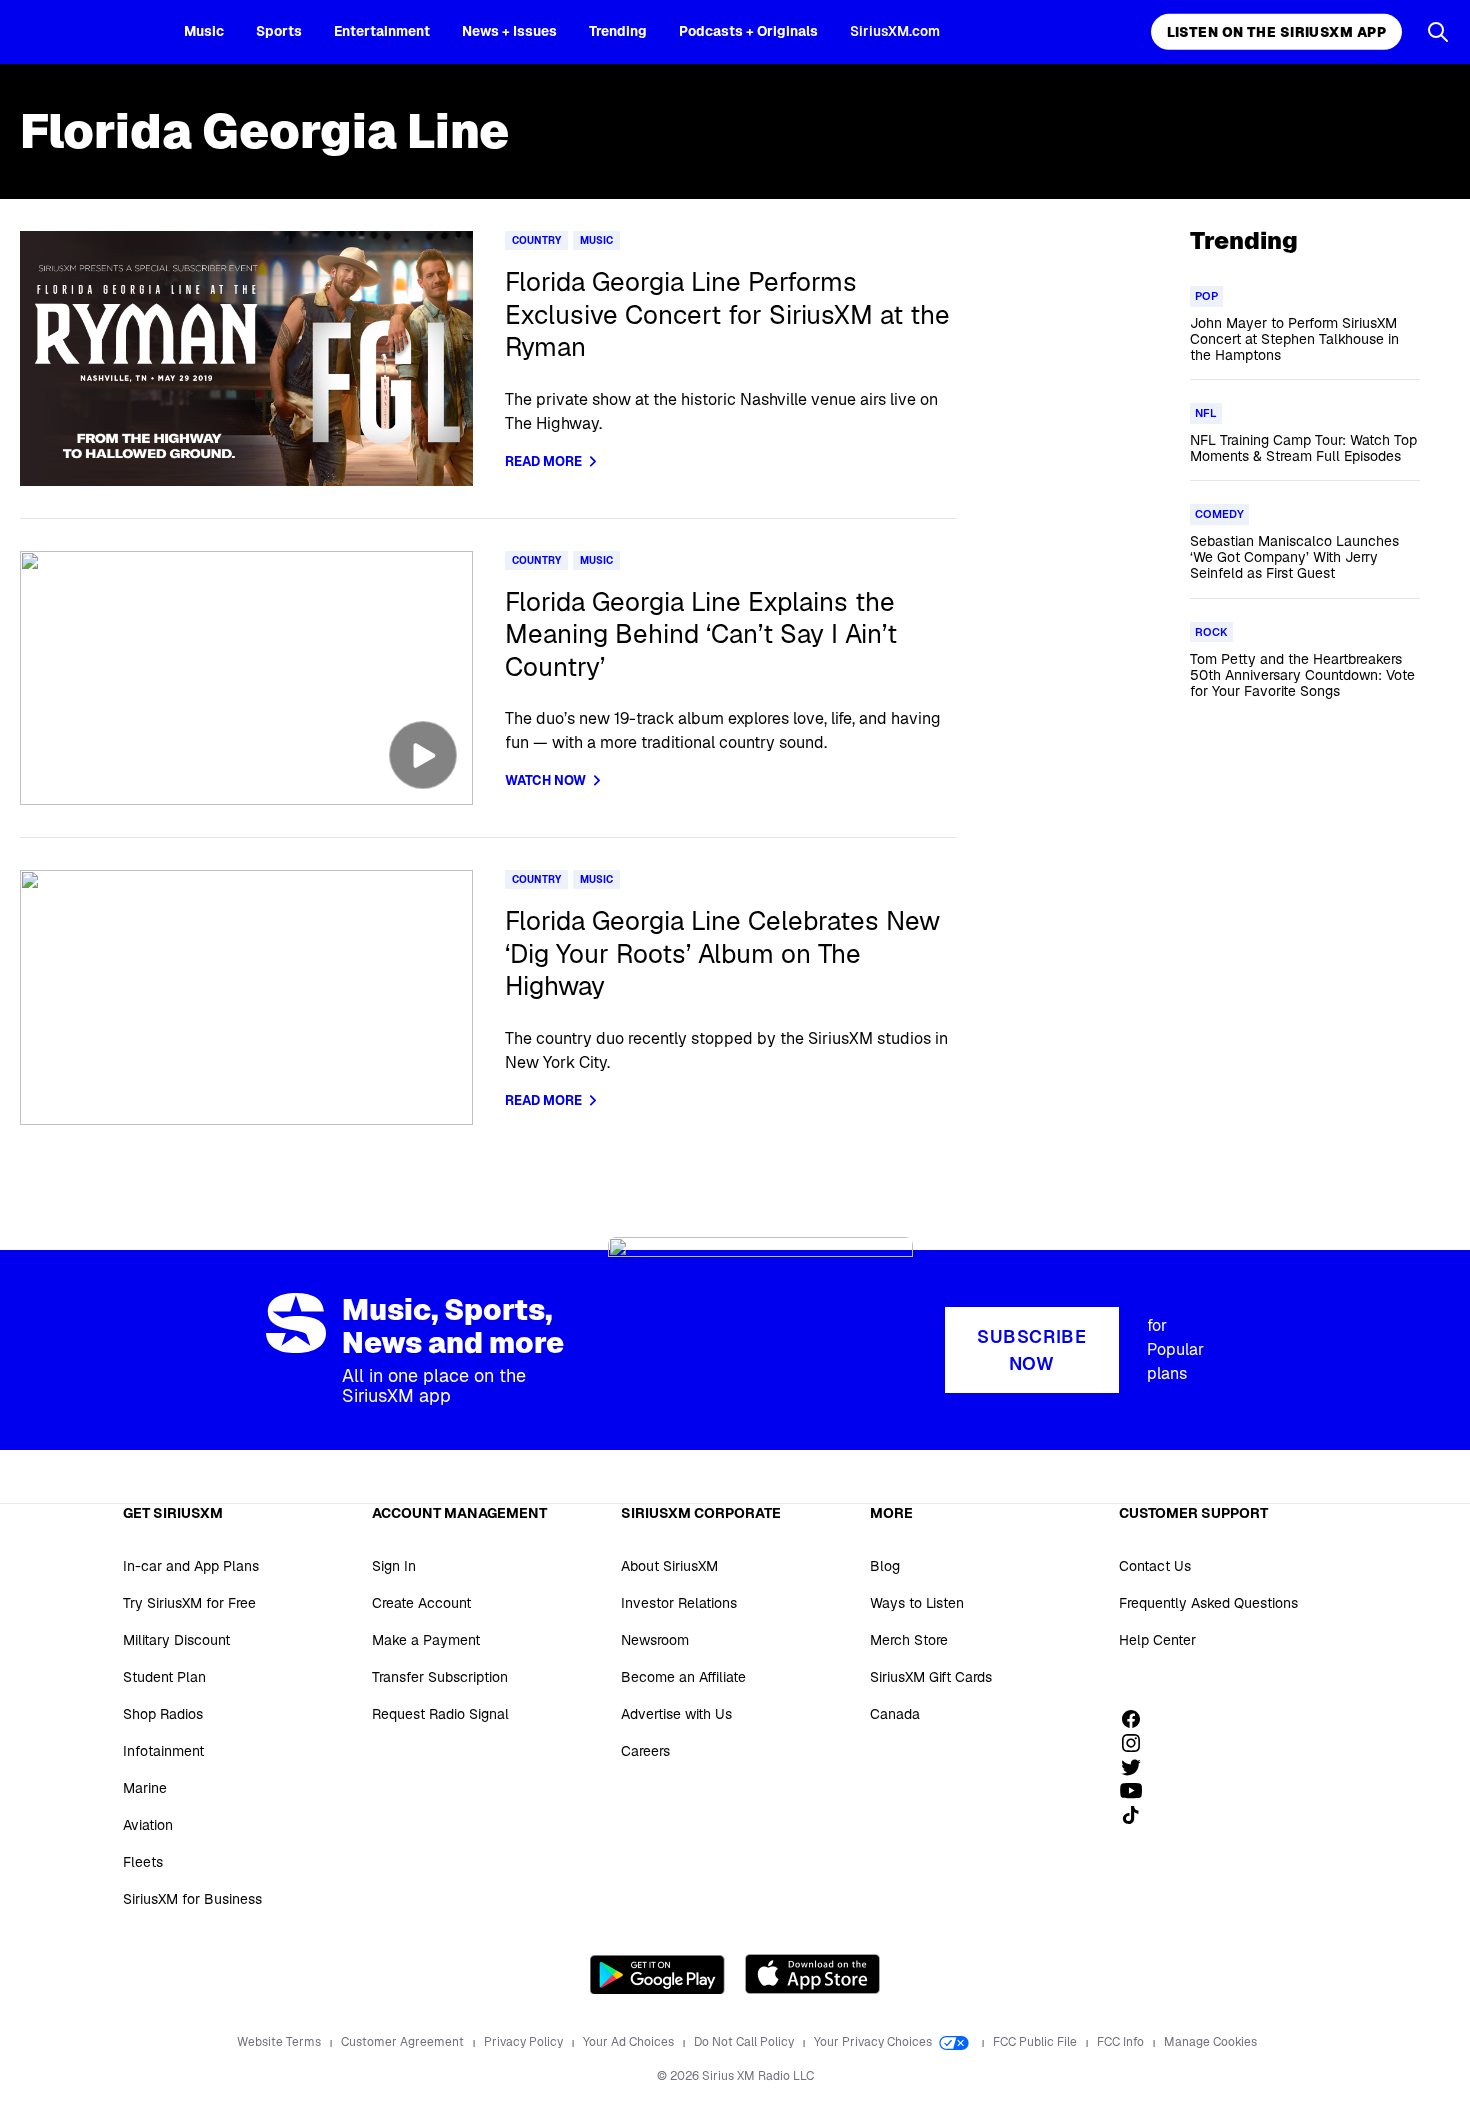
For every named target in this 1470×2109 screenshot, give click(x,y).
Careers (645, 1751)
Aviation (148, 1825)
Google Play (657, 1974)
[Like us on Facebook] (1138, 1719)
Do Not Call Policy (745, 2042)
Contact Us (1155, 1566)
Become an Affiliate (683, 1677)
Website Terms (280, 2042)
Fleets (143, 1862)
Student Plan (164, 1677)
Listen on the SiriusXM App (1276, 32)
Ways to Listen (917, 1603)
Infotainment (163, 1751)
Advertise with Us (676, 1714)
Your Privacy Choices (874, 2042)
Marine (145, 1788)
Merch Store (909, 1640)
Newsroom (655, 1640)
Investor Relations (679, 1603)
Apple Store (812, 1974)
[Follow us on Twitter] (1138, 1767)
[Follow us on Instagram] (1138, 1743)
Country (536, 240)
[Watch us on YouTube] (1138, 1791)
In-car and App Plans (191, 1566)
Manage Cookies (1210, 2042)
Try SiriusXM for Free (189, 1603)
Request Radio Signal (440, 1714)
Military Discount (176, 1640)
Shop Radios (163, 1714)
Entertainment (382, 31)
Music (204, 31)
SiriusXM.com (895, 31)
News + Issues (509, 31)
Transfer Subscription (440, 1677)
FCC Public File (1036, 2042)
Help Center (1157, 1640)
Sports (279, 31)
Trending (618, 31)
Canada (895, 1714)
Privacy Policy (525, 2042)
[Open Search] (1438, 32)
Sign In (394, 1566)
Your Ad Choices (630, 2042)
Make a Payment (426, 1640)
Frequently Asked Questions (1208, 1603)
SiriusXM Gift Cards (931, 1677)
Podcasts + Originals (748, 31)
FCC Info (1122, 2042)
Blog (885, 1566)
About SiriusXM (669, 1566)
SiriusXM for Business (192, 1899)
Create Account (421, 1603)
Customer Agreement (404, 2042)
